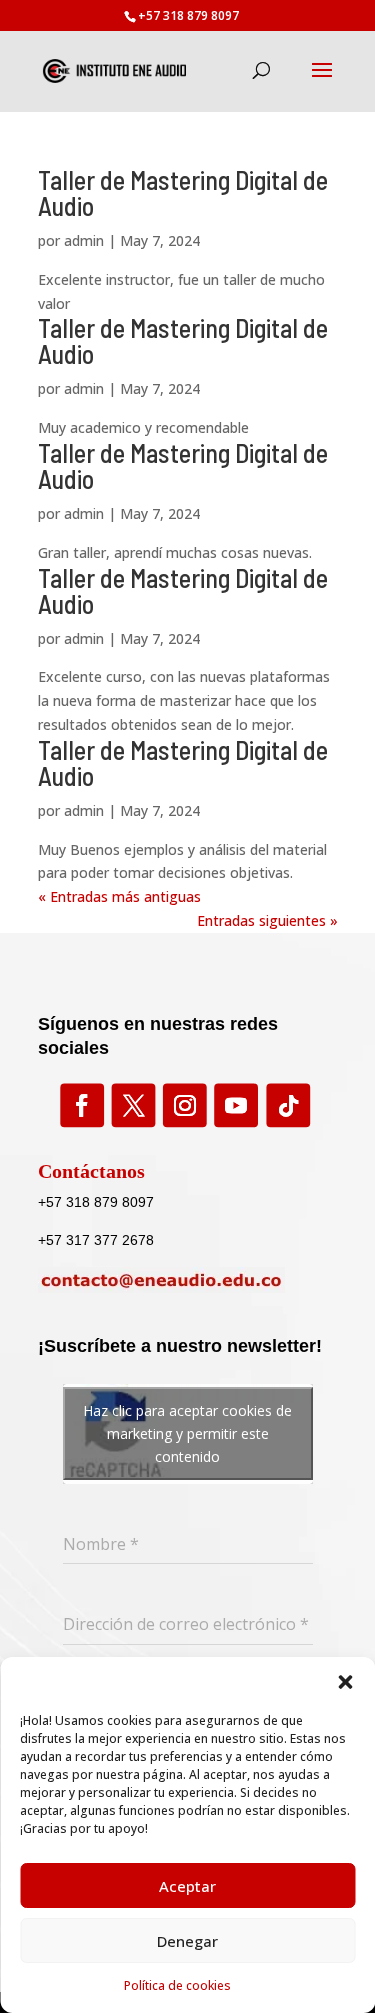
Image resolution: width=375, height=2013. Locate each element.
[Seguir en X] (133, 1106)
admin (84, 240)
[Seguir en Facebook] (81, 1106)
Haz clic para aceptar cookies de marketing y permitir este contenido (187, 1433)
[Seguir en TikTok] (287, 1106)
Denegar (187, 1941)
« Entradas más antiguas (119, 896)
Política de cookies (177, 1985)
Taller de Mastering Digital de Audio (183, 192)
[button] (345, 1682)
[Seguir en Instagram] (184, 1106)
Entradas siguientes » (267, 920)
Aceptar (187, 1886)
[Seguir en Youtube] (235, 1106)
